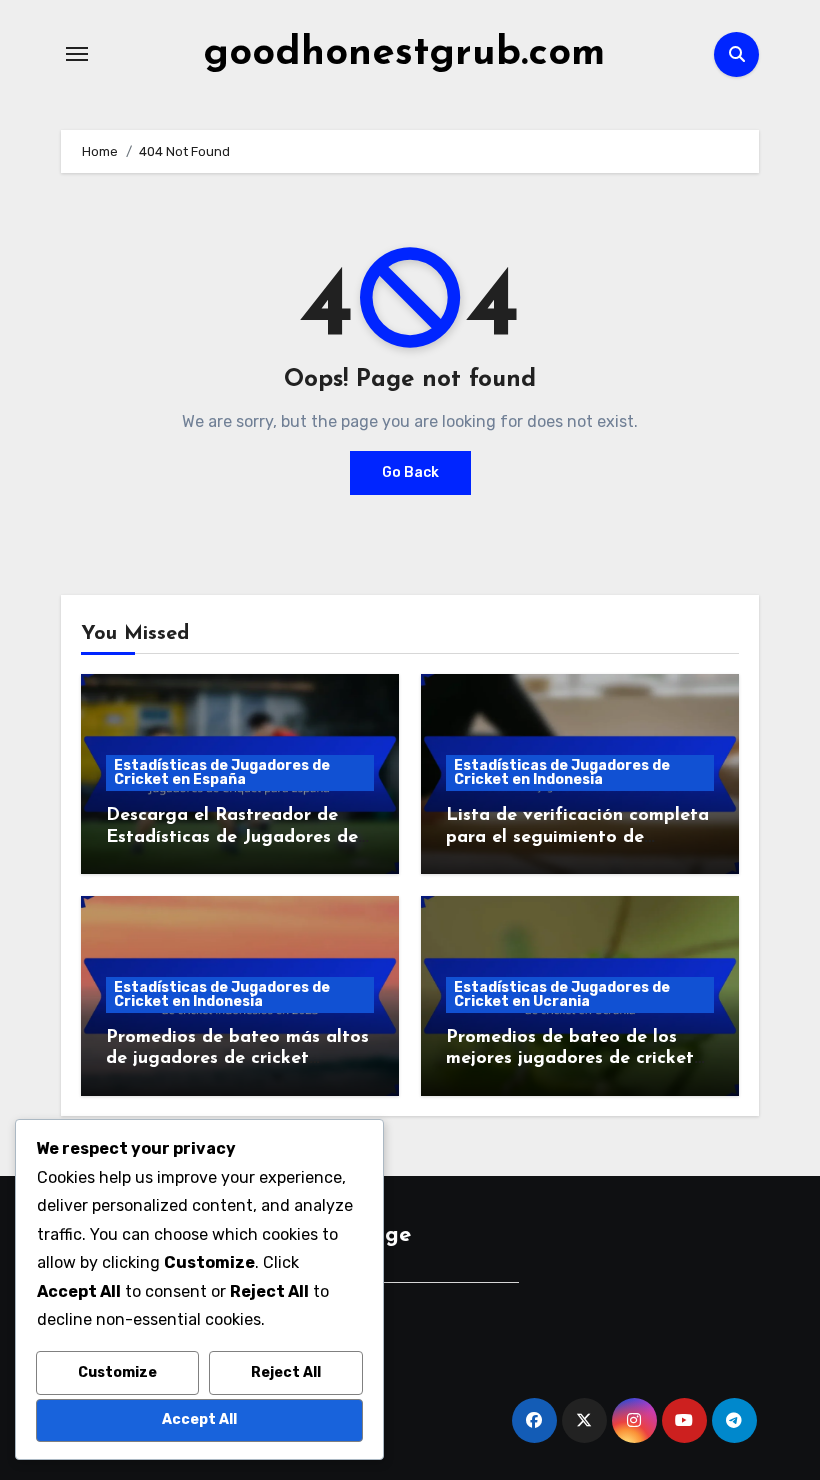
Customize (117, 1372)
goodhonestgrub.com (404, 54)
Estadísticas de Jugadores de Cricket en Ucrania (562, 994)
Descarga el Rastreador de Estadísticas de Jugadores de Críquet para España (232, 837)
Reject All (286, 1372)
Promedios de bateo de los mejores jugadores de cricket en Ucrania (570, 1059)
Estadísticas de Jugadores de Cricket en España (222, 772)
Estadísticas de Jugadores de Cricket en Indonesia (562, 772)
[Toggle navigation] (77, 54)
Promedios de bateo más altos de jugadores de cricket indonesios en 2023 (237, 1059)
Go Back (410, 472)
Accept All (199, 1419)
